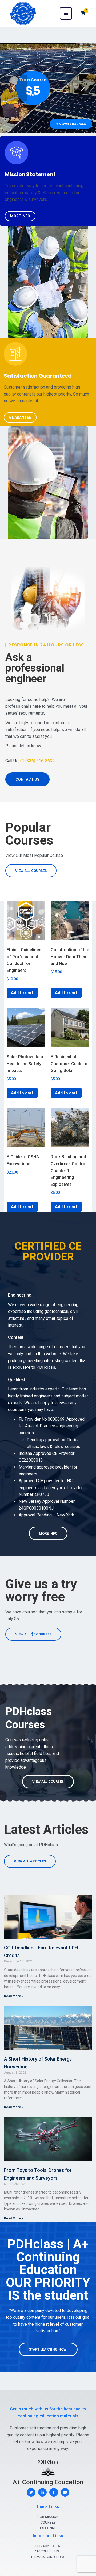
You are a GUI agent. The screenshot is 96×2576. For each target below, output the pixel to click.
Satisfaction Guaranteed (38, 376)
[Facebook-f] (54, 2492)
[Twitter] (31, 2492)
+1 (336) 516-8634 (37, 761)
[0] (83, 13)
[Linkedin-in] (43, 2492)
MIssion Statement (30, 174)
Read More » (14, 1996)
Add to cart (22, 993)
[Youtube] (65, 2492)
